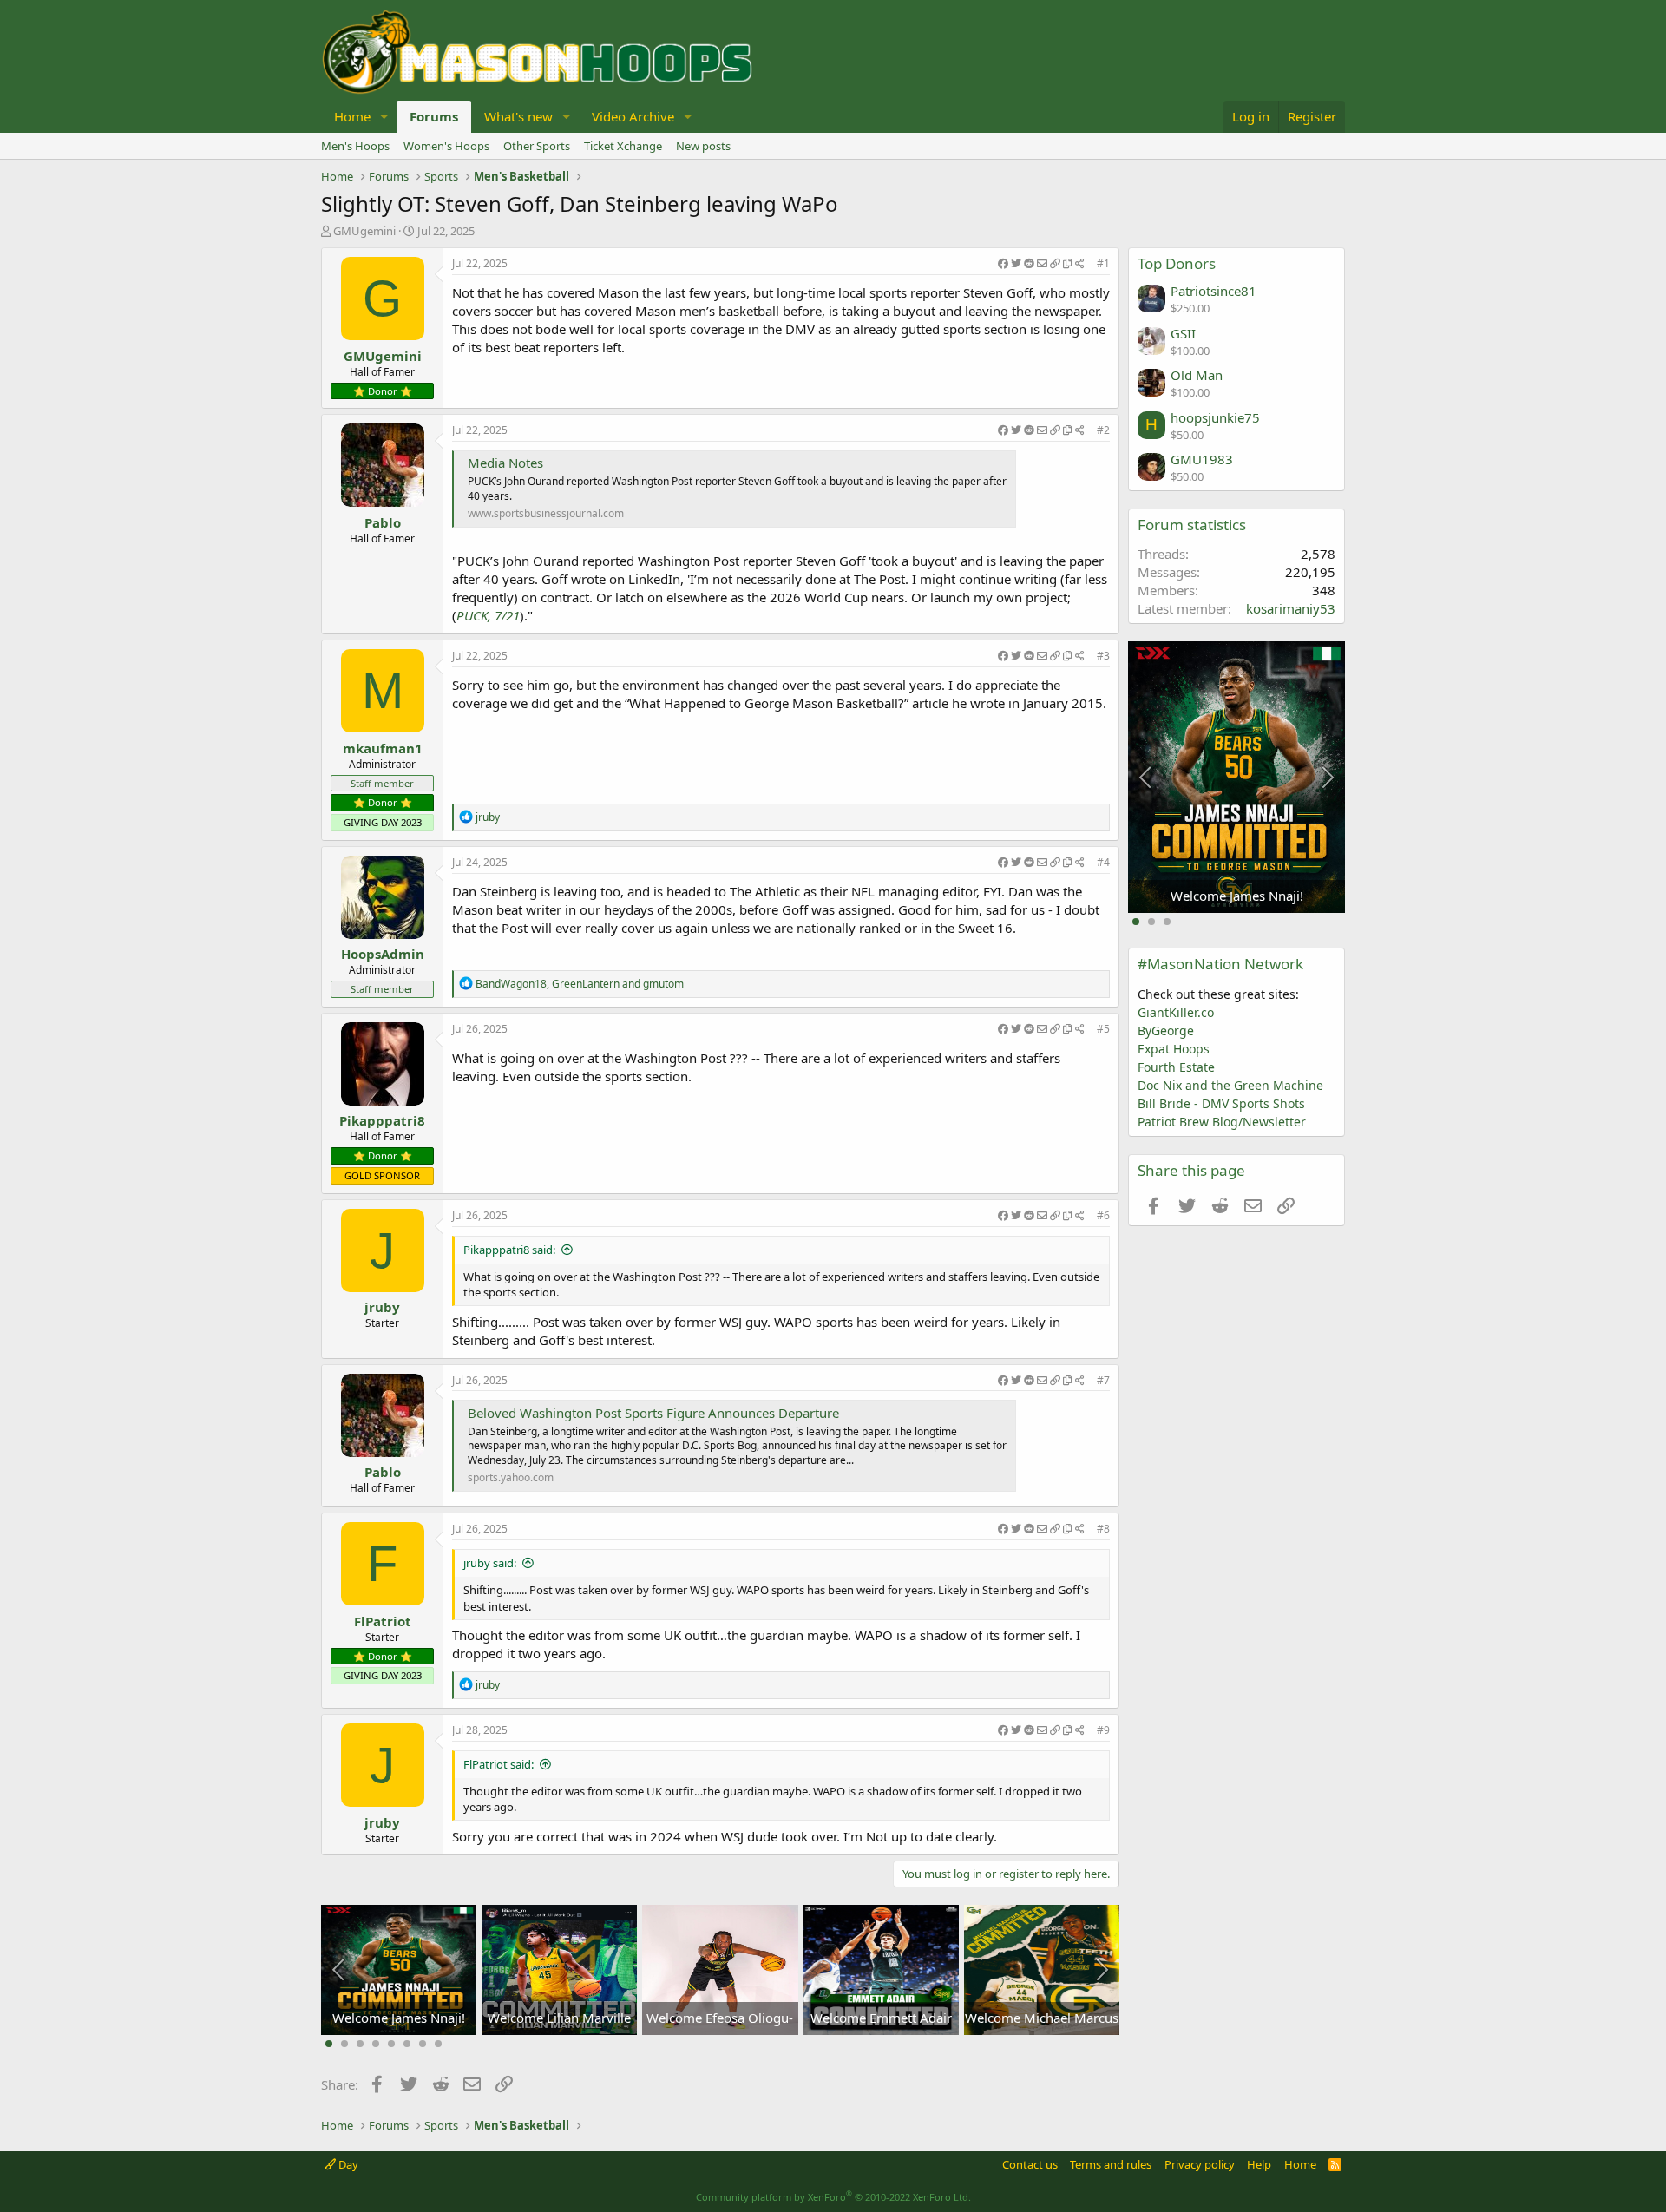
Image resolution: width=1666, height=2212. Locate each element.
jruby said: (490, 1563)
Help (1259, 2164)
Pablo (383, 522)
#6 (1103, 1215)
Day (347, 2164)
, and (580, 984)
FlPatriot (383, 1621)
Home (352, 116)
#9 (1103, 1730)
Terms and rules (1111, 2164)
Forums (434, 116)
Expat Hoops (1174, 1049)
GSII (1183, 333)
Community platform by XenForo (833, 2197)
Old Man (1197, 375)
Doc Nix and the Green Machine (1230, 1085)
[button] (384, 117)
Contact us (1030, 2164)
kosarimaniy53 (1291, 608)
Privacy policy (1200, 2164)
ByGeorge (1166, 1031)
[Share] (1041, 264)
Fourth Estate (1176, 1067)
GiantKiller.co (1176, 1012)
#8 (1103, 1529)
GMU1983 (1202, 459)
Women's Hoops (446, 146)
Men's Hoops (355, 146)
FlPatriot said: (498, 1764)
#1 (1103, 263)
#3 (1103, 656)
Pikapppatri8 (382, 1120)
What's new (518, 116)
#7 (1103, 1380)
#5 (1103, 1029)
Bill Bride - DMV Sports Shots (1221, 1103)
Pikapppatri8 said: (509, 1250)
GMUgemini (364, 231)
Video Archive (633, 116)
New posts (703, 146)
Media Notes (505, 463)
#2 (1103, 430)
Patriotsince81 (1213, 291)
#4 (1103, 862)
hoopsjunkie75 (1215, 417)
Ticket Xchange (623, 146)
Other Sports (537, 146)
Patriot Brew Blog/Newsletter (1222, 1122)
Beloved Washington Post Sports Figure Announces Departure (653, 1413)
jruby (382, 1307)
